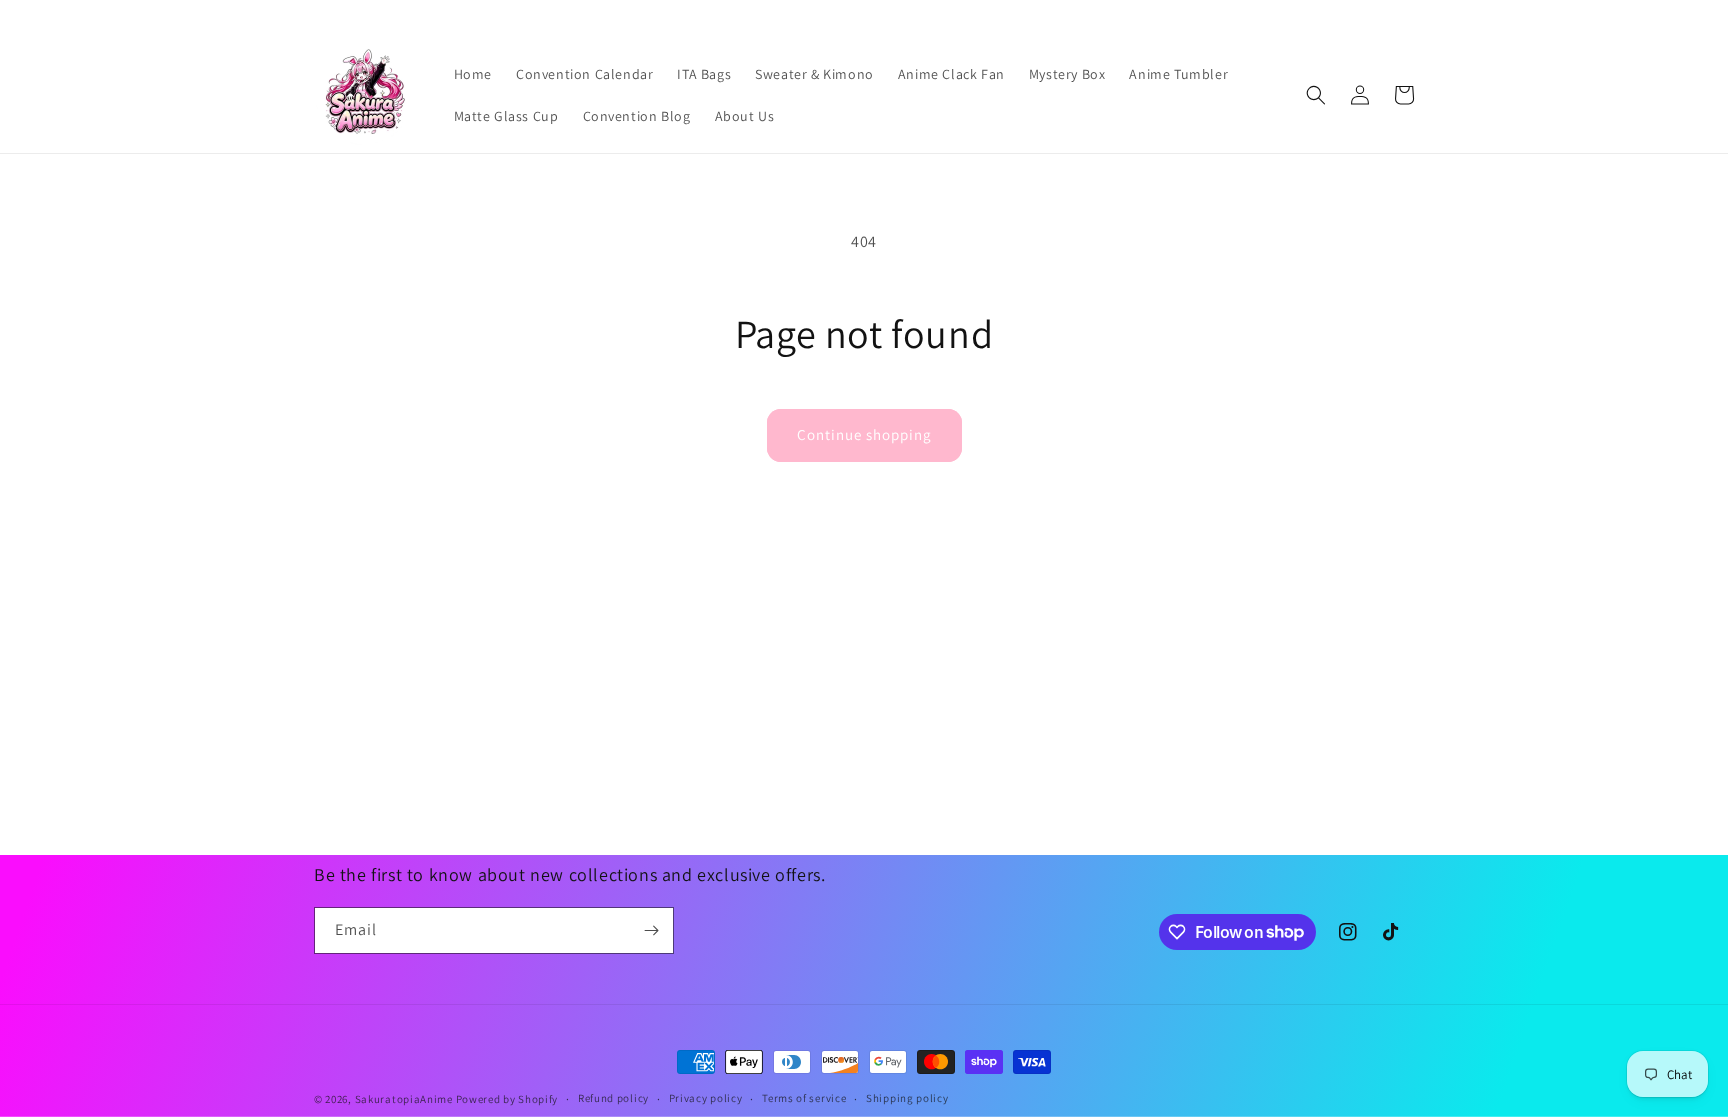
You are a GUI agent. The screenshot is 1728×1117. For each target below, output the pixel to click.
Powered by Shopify (507, 1099)
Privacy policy (706, 1098)
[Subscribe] (651, 930)
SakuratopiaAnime (404, 1099)
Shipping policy (907, 1098)
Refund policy (613, 1098)
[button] (1316, 95)
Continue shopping (864, 434)
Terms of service (804, 1098)
